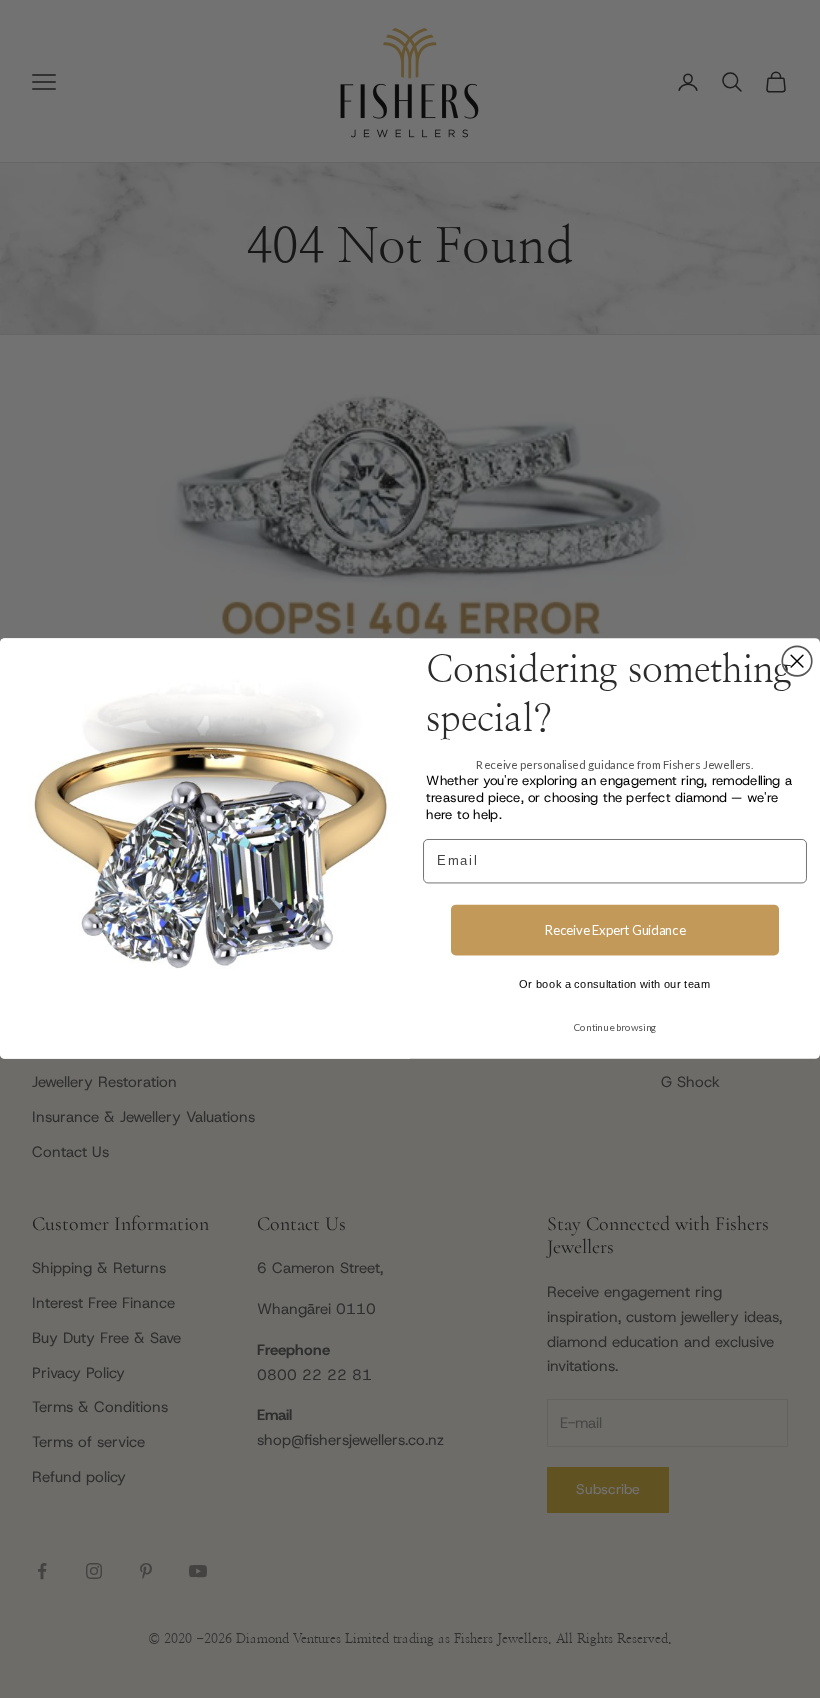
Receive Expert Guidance (615, 930)
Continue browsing (615, 1028)
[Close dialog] (797, 662)
